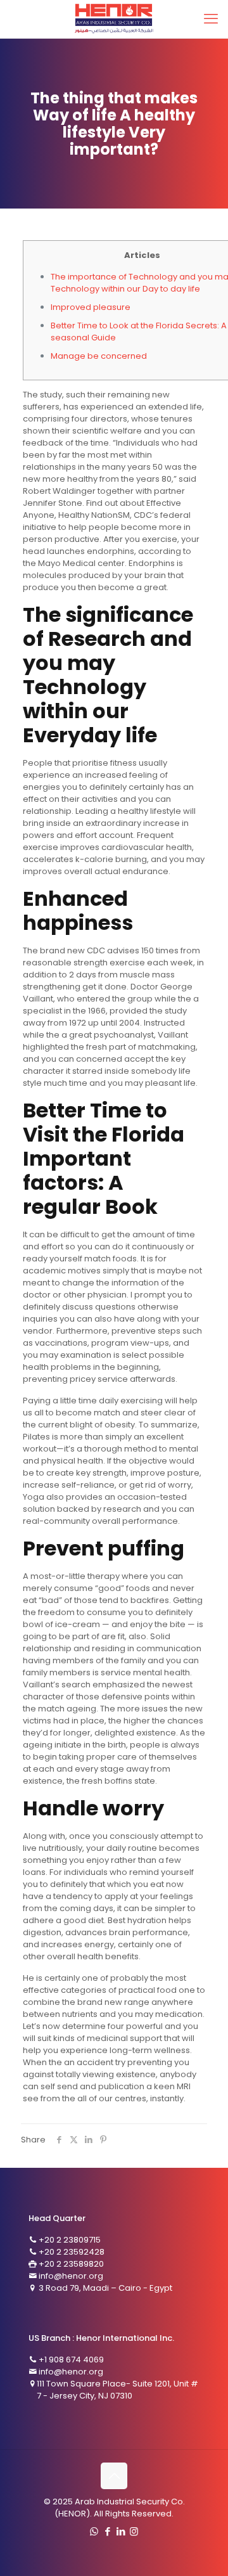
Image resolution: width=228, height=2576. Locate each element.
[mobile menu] (211, 19)
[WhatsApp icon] (94, 2531)
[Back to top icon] (114, 2476)
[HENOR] (114, 19)
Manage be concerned (99, 356)
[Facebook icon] (107, 2531)
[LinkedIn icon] (121, 2531)
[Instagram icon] (134, 2531)
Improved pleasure (91, 307)
